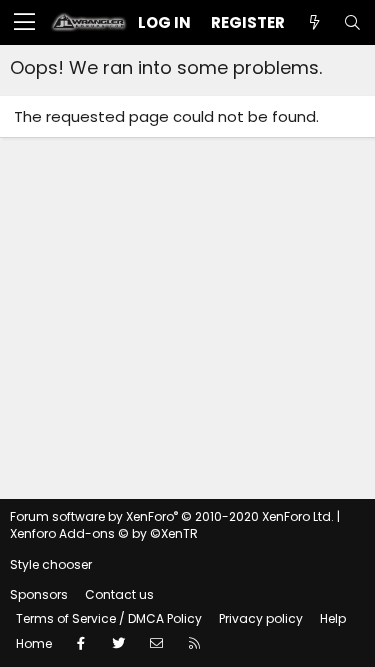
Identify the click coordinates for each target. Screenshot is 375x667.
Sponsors (39, 594)
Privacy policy (261, 618)
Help (333, 618)
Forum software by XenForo (172, 516)
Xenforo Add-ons (104, 533)
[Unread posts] (314, 22)
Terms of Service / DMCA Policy (109, 618)
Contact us (119, 594)
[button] (24, 23)
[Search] (352, 22)
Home (34, 643)
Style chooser (51, 564)
